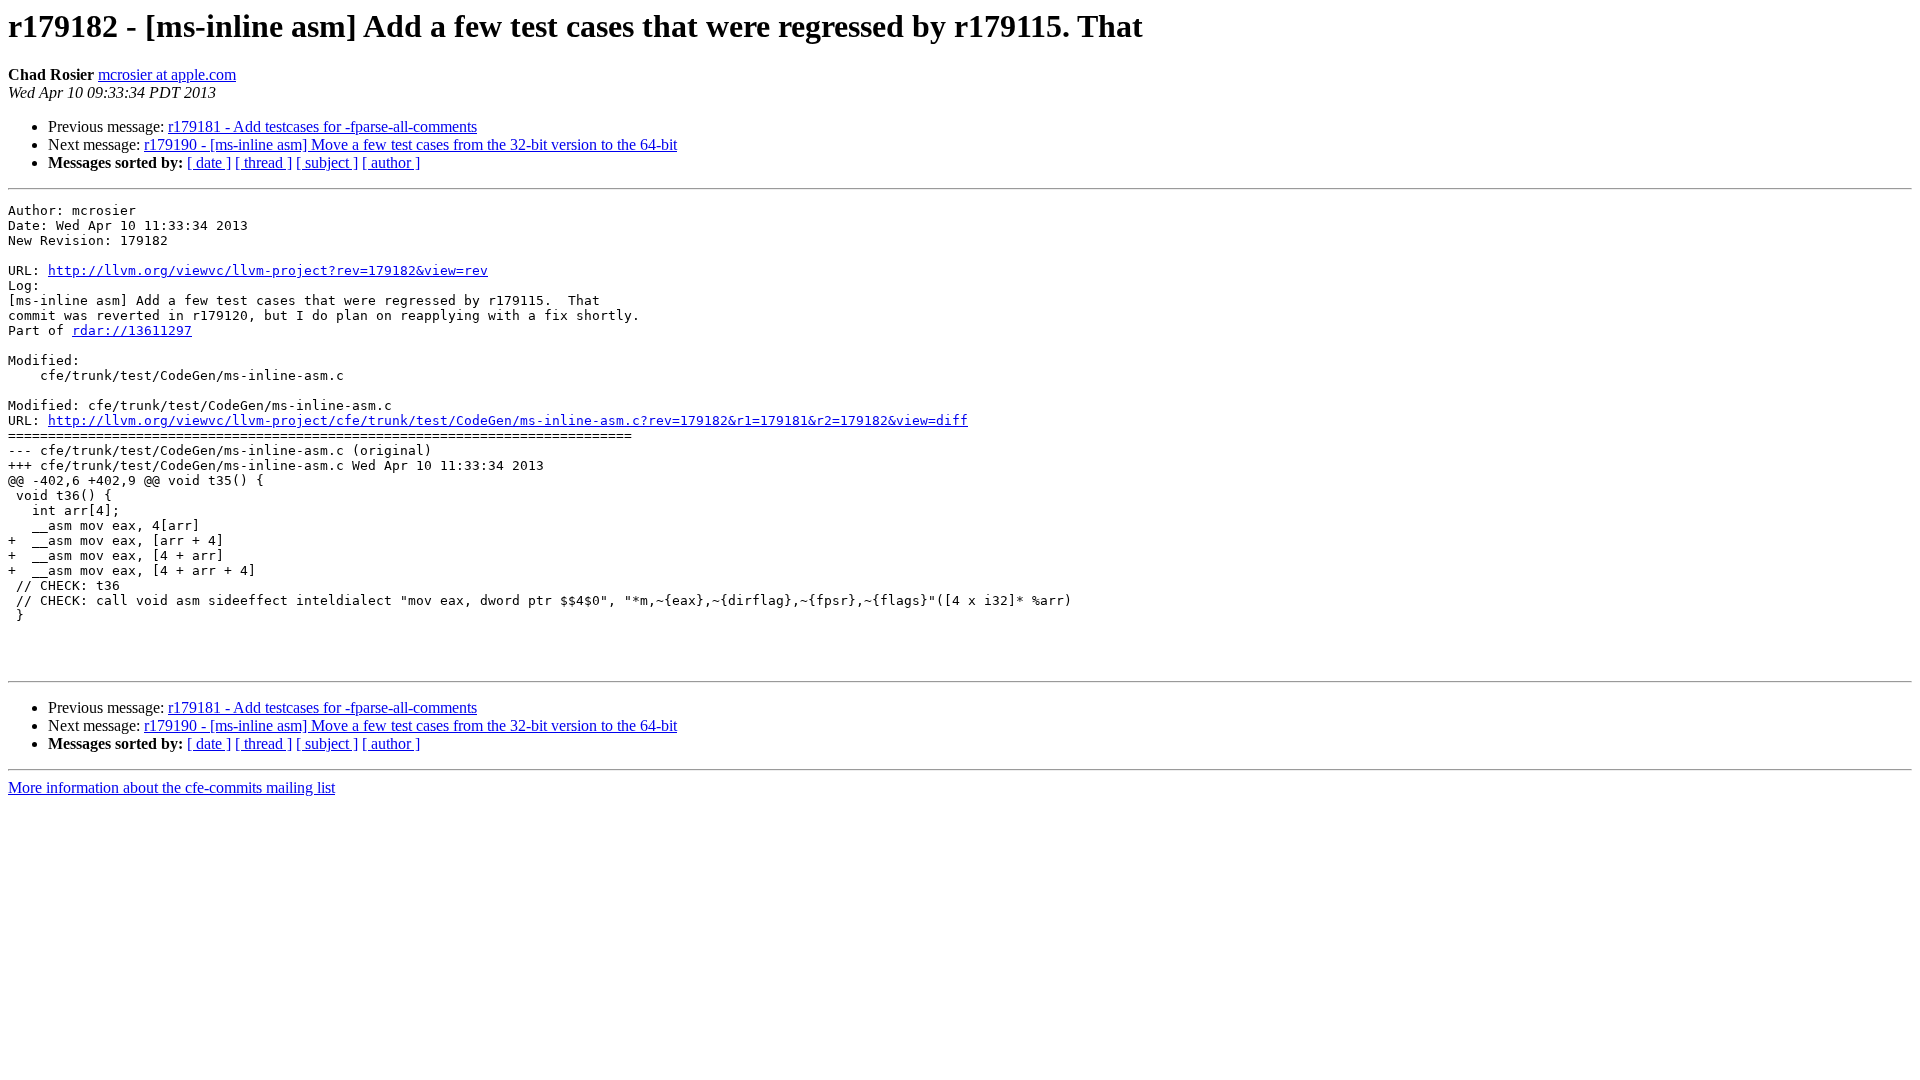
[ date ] (209, 162)
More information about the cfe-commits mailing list (171, 787)
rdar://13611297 (132, 330)
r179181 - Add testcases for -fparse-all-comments (322, 126)
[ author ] (391, 162)
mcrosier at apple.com (167, 74)
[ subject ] (327, 162)
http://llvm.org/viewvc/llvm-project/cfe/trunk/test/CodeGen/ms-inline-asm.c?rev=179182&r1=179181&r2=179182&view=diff (508, 420)
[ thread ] (263, 162)
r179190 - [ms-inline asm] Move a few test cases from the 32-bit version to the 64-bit (410, 144)
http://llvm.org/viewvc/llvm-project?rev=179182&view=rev (268, 270)
